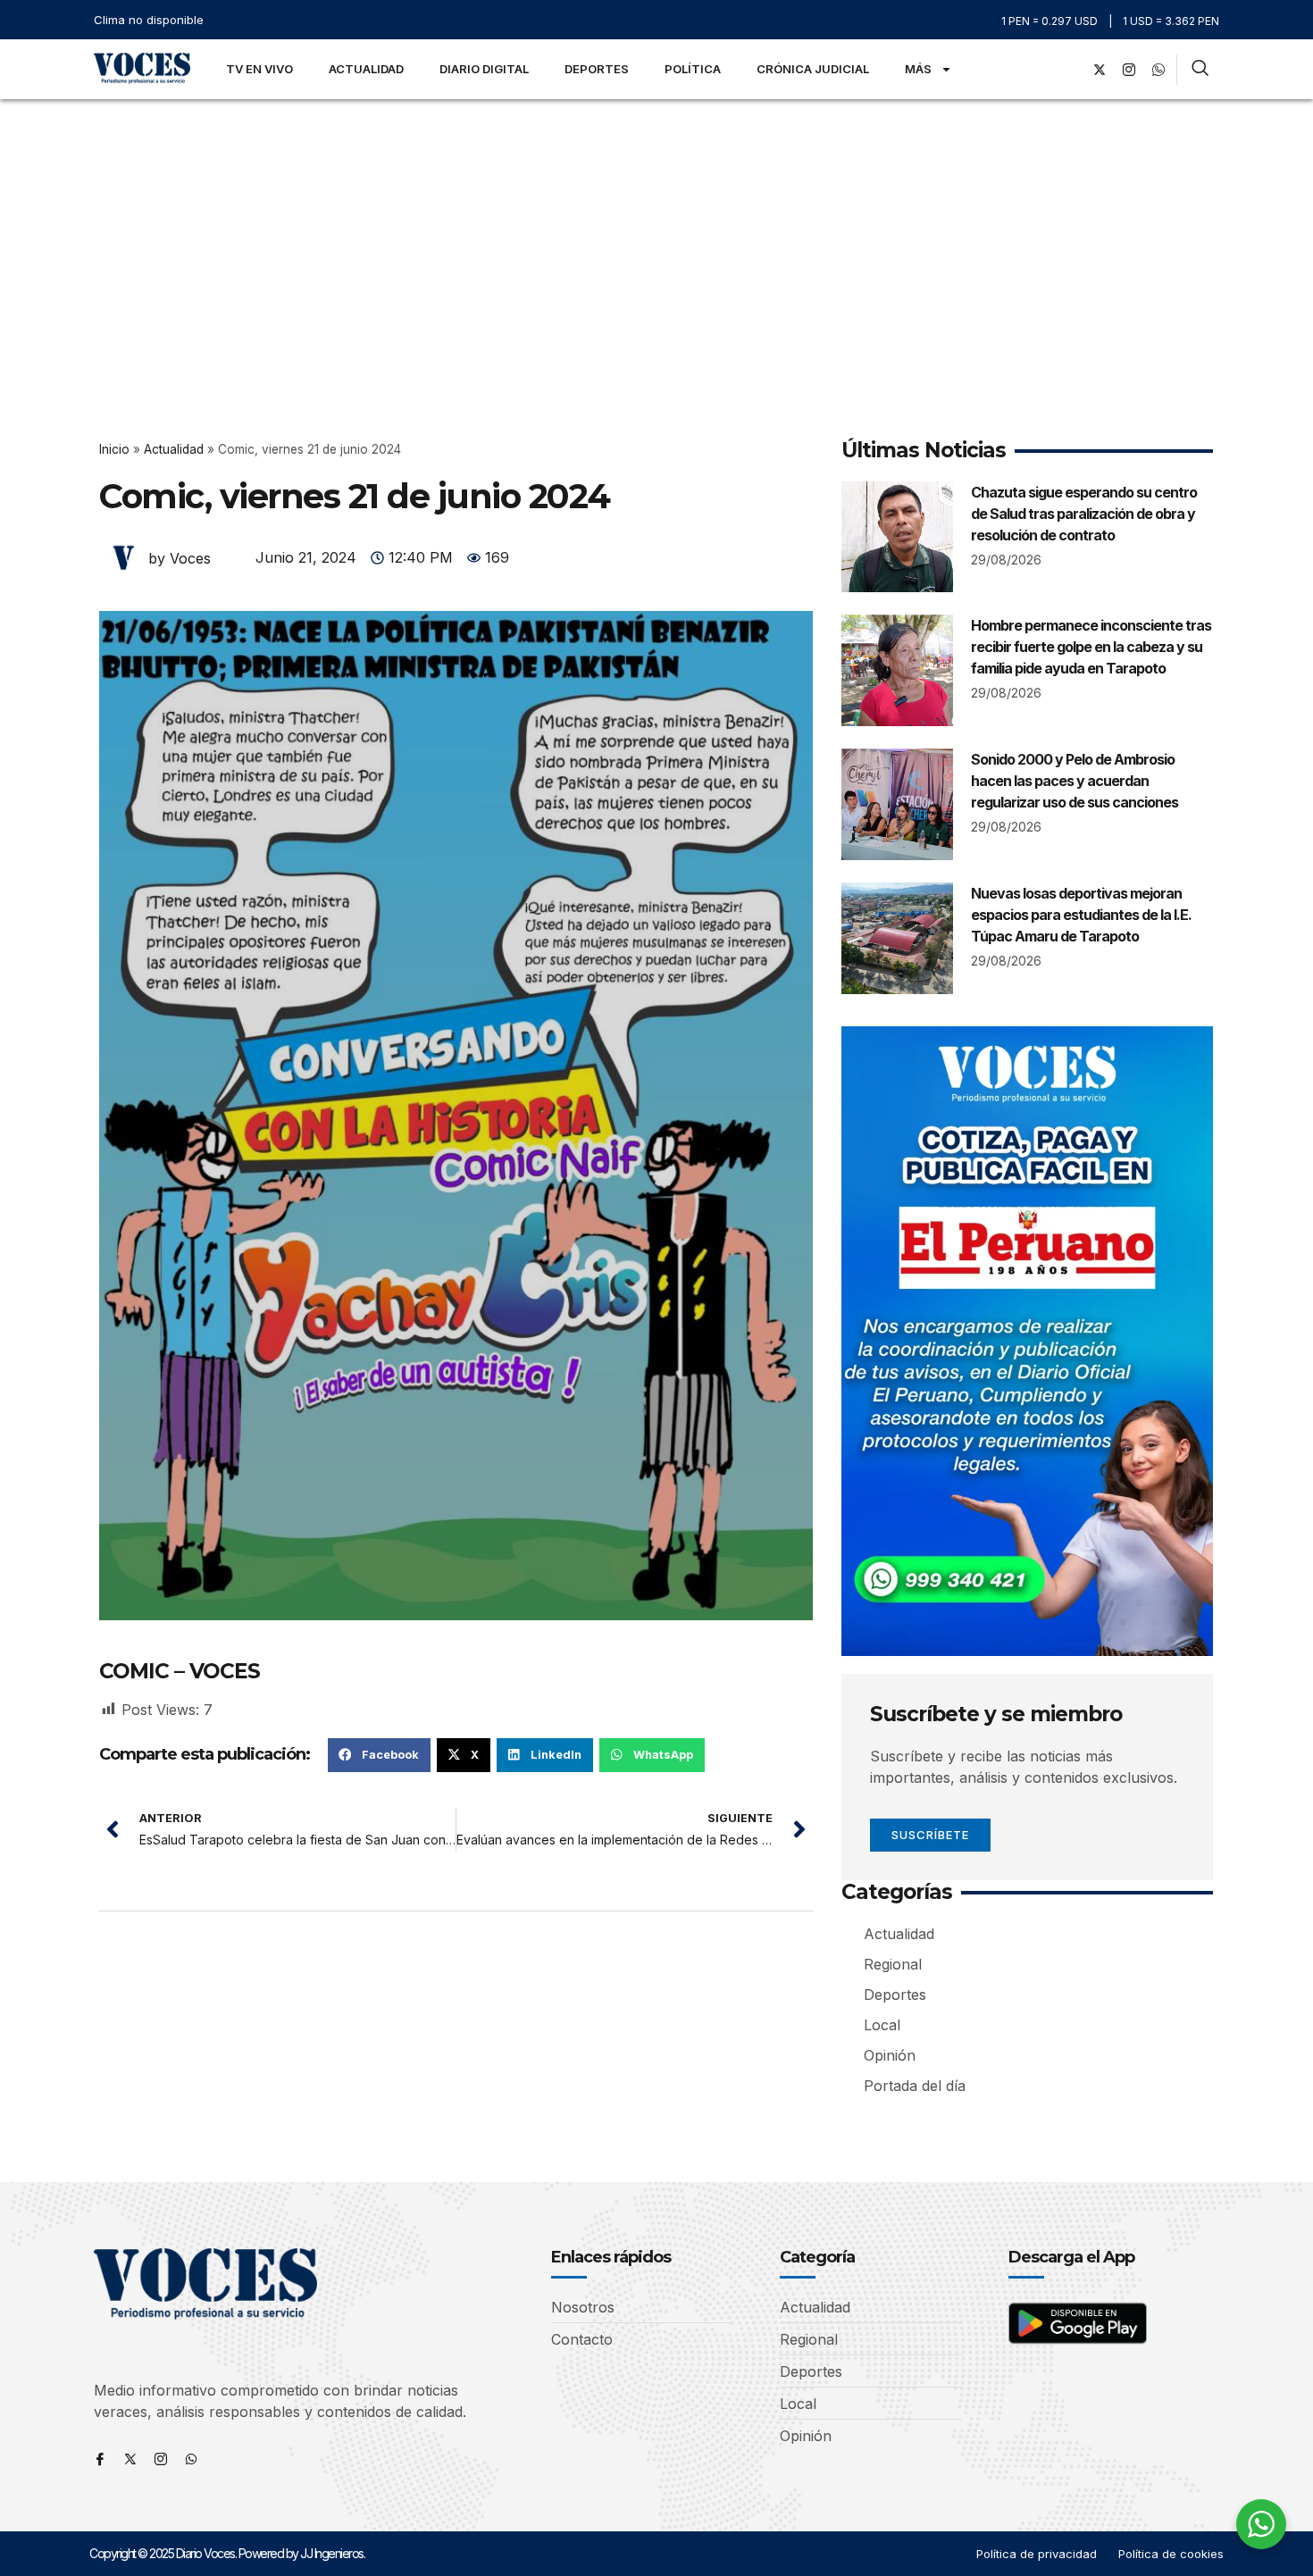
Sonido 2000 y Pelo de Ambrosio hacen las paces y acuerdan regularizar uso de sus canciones (1075, 781)
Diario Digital (484, 69)
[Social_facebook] (1070, 70)
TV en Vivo (259, 69)
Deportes (597, 69)
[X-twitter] (1100, 70)
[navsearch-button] (1200, 70)
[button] (379, 1755)
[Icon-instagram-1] (1129, 70)
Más (918, 69)
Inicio (114, 449)
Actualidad (366, 69)
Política (693, 69)
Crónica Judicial (813, 69)
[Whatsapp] (191, 2459)
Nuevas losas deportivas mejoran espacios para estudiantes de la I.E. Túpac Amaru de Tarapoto (1081, 915)
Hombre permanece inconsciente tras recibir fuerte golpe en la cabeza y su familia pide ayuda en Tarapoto (1091, 647)
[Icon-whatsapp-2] (1158, 70)
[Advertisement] (656, 233)
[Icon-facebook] (100, 2459)
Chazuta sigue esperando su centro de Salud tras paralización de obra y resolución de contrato (1084, 514)
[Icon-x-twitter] (130, 2459)
